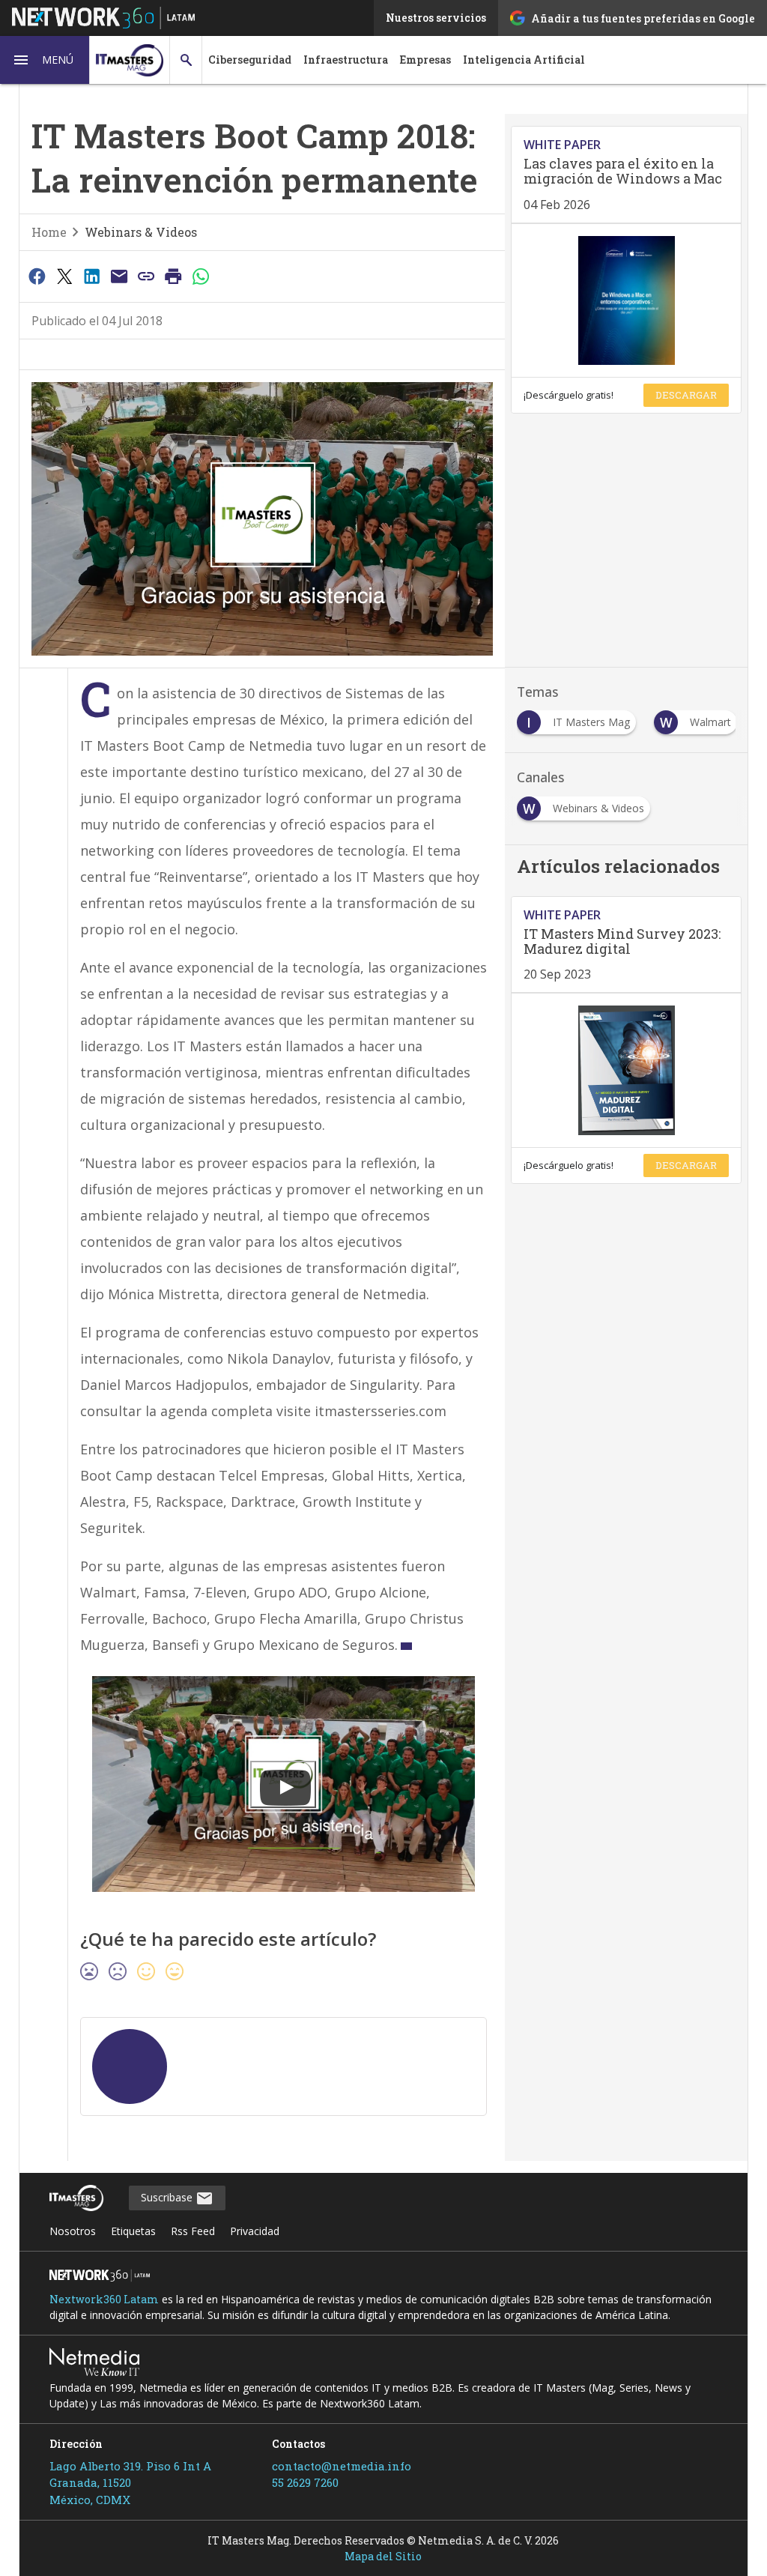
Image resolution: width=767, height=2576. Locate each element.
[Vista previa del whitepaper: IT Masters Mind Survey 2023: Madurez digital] (626, 1070)
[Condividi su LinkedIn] (91, 276)
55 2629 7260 (305, 2482)
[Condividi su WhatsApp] (201, 276)
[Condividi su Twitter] (64, 276)
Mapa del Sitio (383, 2556)
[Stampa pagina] (174, 276)
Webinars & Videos (141, 232)
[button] (45, 60)
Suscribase (168, 2197)
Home (49, 232)
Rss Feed (193, 2231)
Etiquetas (133, 2231)
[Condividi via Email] (119, 276)
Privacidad (255, 2231)
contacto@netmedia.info (342, 2466)
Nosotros (73, 2231)
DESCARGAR (686, 395)
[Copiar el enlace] (146, 276)
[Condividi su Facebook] (37, 276)
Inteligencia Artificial (524, 60)
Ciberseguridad (250, 60)
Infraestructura (346, 60)
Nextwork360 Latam (104, 2299)
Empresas (425, 60)
